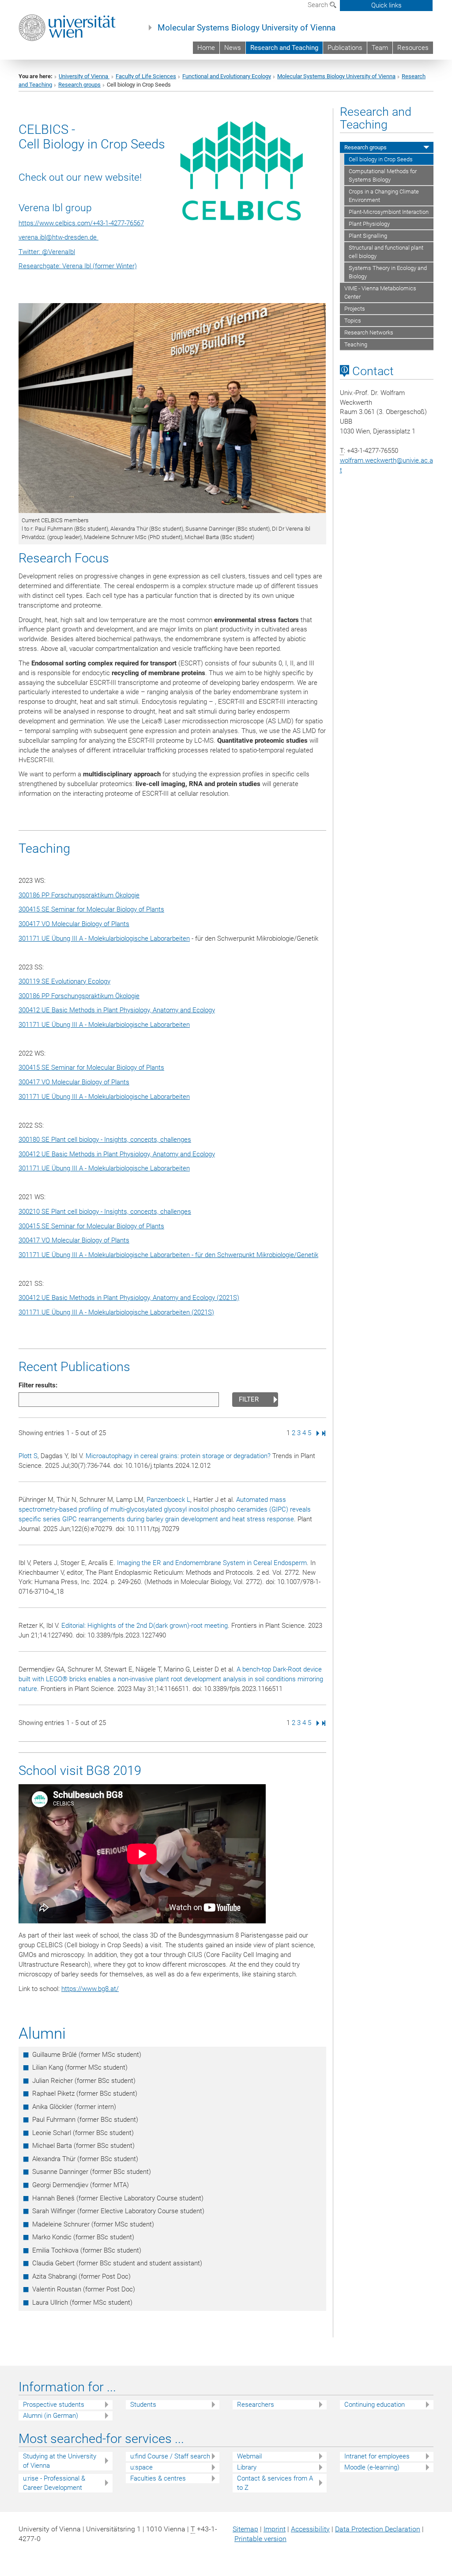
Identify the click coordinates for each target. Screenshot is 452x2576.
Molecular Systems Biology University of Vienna (247, 28)
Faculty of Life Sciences (146, 76)
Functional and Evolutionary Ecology (227, 76)
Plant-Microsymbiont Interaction (389, 212)
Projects (355, 309)
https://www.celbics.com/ (56, 223)
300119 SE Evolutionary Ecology (64, 981)
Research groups (79, 85)
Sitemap (245, 2529)
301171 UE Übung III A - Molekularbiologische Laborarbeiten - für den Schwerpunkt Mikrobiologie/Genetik (168, 1255)
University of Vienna (84, 76)
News (233, 48)
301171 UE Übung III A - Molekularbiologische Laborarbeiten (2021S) (116, 1312)
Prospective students (54, 2405)
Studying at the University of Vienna (60, 2461)
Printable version (260, 2539)
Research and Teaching (284, 48)
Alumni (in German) (51, 2416)
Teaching (356, 344)
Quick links (386, 5)
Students (143, 2405)
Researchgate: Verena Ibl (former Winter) (78, 266)
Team (380, 48)
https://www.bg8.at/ (90, 1989)
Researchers (256, 2405)
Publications (345, 48)
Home (206, 48)
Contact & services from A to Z (275, 2483)
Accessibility (310, 2529)
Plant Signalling (368, 236)
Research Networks (369, 332)
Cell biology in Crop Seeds (381, 159)
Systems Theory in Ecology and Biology (388, 272)
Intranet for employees (377, 2456)
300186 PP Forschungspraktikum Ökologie (79, 895)
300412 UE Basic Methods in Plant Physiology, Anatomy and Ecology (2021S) (129, 1298)
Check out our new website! (80, 177)
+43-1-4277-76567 (118, 223)
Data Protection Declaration (378, 2529)
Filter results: (38, 1385)
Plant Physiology (369, 224)
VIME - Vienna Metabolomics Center (380, 293)
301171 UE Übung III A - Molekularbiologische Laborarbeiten (104, 938)
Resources (413, 48)
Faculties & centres (158, 2478)
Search (319, 5)
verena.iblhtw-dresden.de (58, 237)
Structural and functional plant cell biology (386, 252)
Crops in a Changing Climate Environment (384, 196)
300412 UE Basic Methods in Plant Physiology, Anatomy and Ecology (117, 1010)
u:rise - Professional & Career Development (54, 2483)
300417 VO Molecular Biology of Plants (74, 924)
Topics (353, 321)
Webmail (249, 2456)
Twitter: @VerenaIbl (47, 252)
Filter (249, 1399)
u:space (141, 2467)
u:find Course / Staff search (170, 2456)
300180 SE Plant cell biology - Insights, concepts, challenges (105, 1140)
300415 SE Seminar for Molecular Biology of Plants (91, 909)
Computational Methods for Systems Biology (383, 175)
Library (247, 2467)
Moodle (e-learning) (372, 2467)
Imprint (275, 2529)
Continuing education (375, 2405)
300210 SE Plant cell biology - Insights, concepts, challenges (105, 1212)
